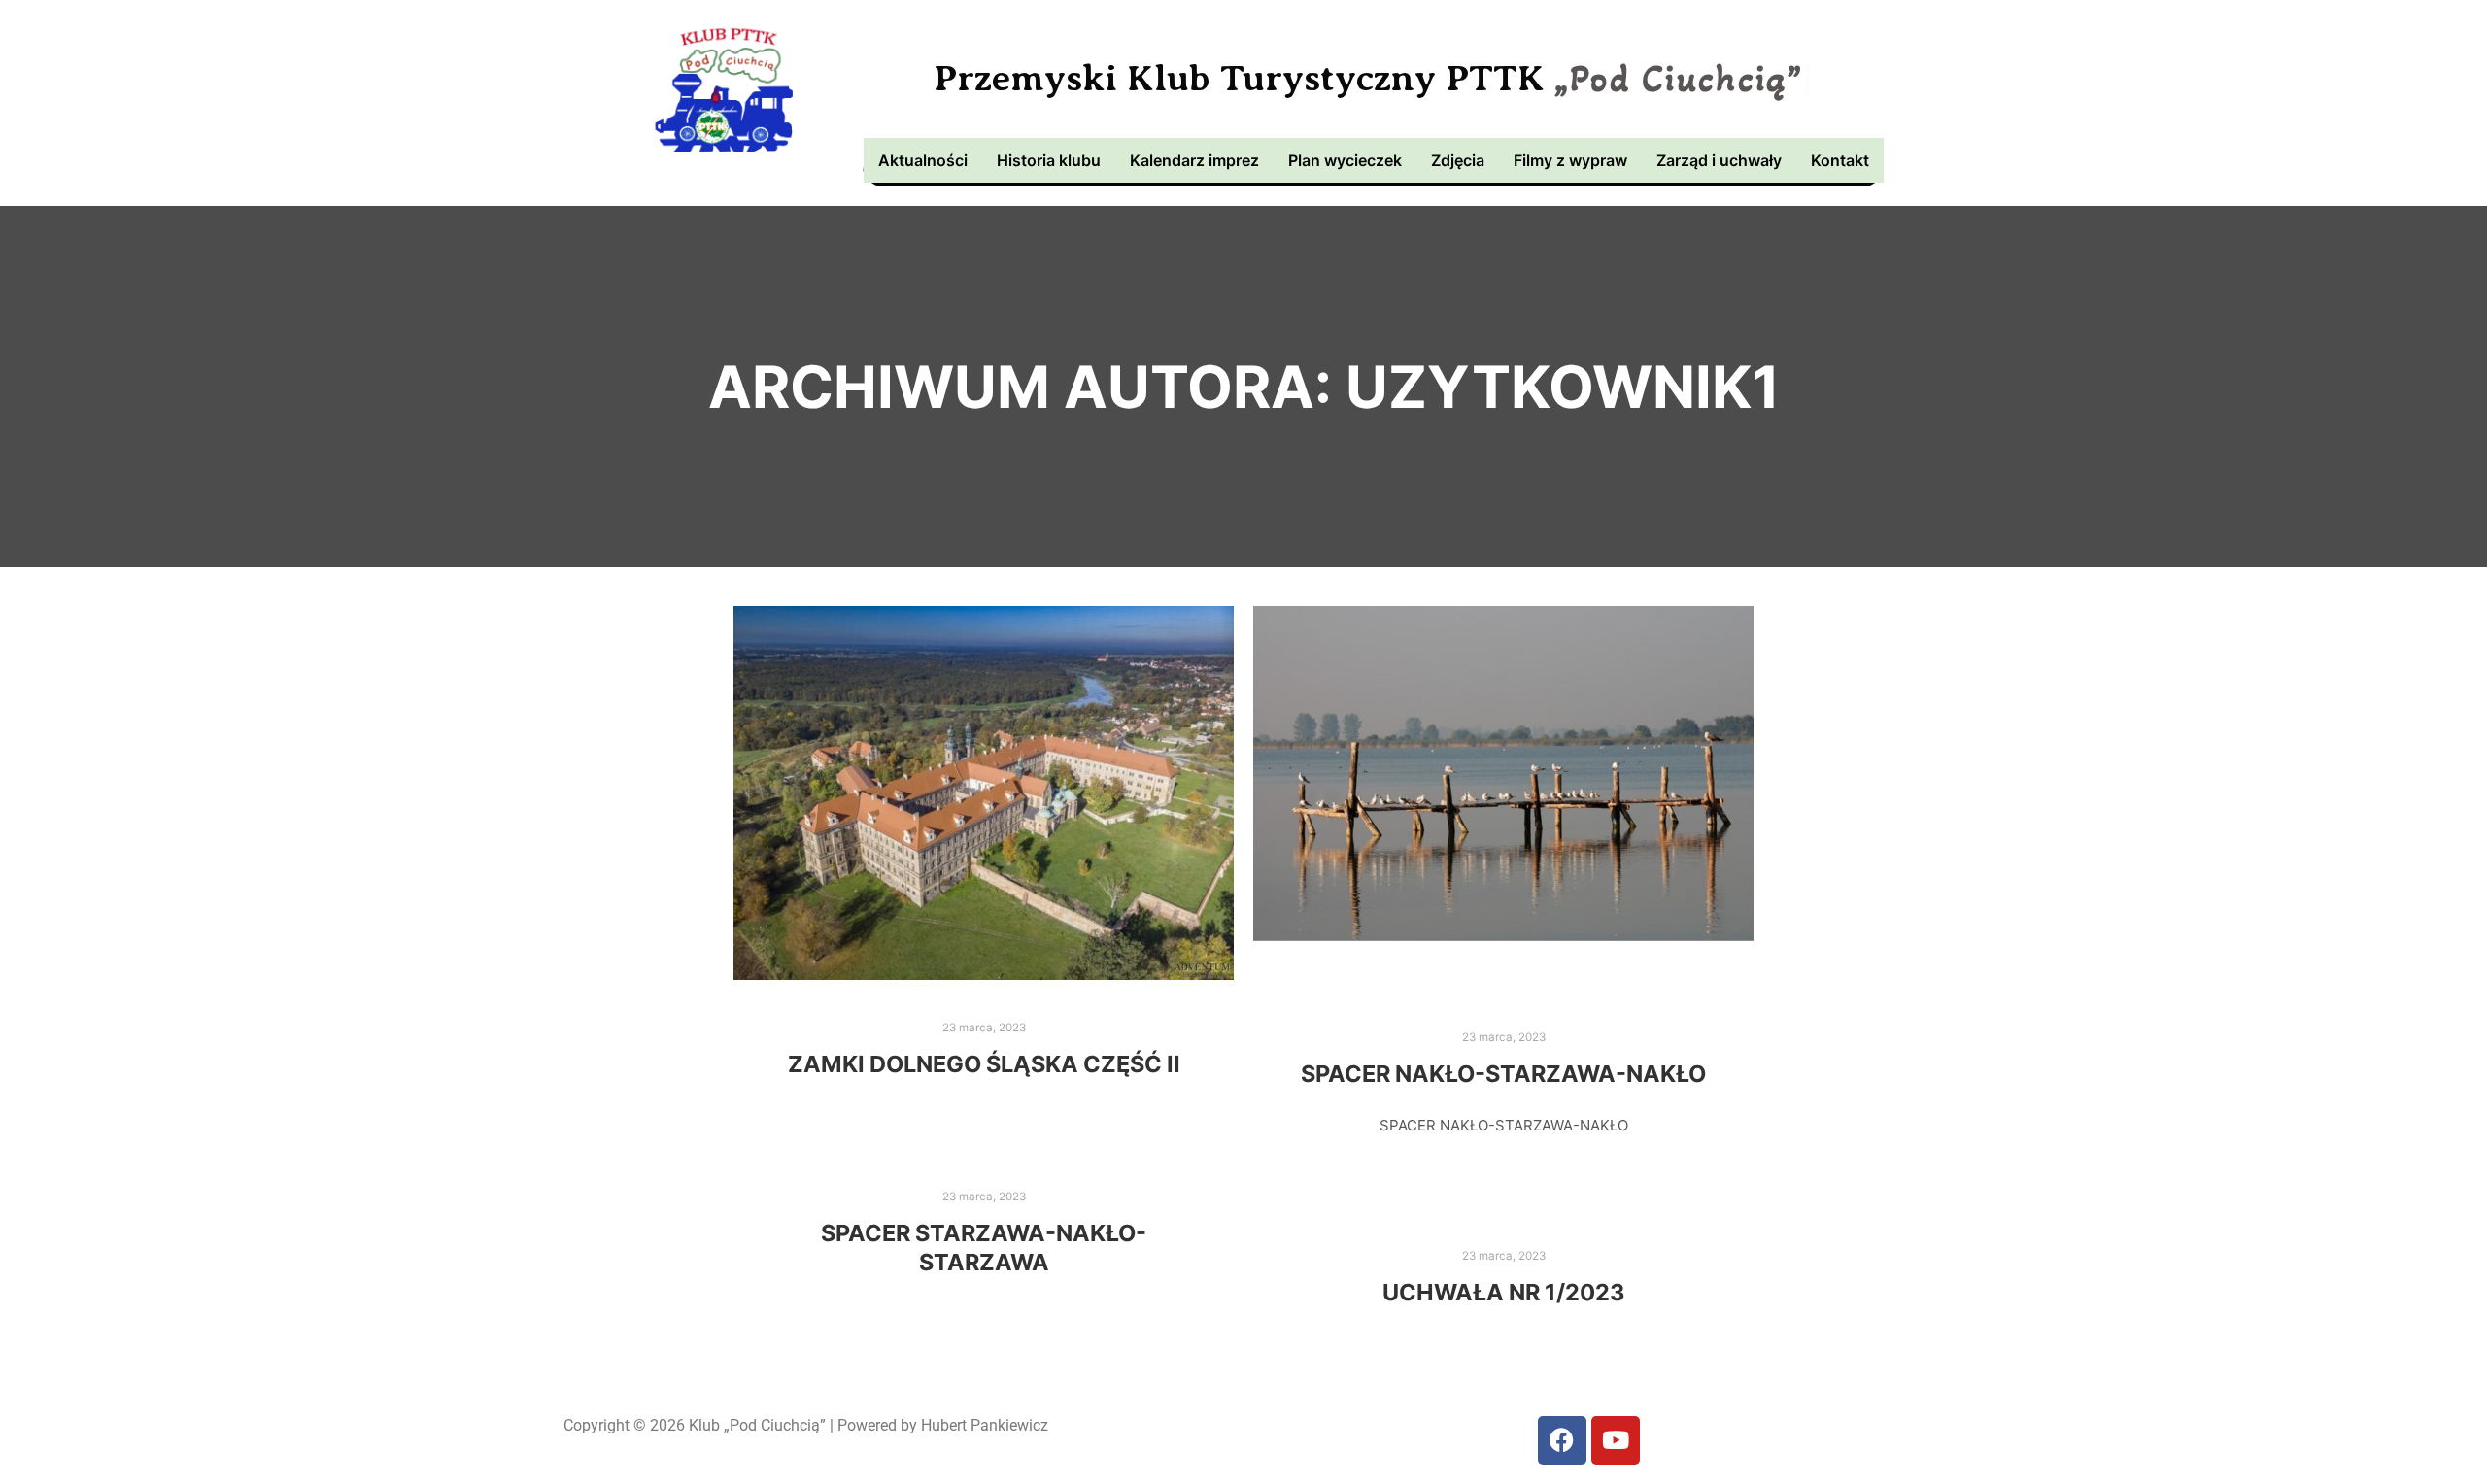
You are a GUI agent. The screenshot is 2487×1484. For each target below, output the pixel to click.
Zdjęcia (1458, 160)
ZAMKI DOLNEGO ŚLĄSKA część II (984, 1064)
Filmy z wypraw (1570, 160)
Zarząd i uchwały (1719, 160)
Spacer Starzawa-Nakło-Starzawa (984, 1248)
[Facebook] (1562, 1440)
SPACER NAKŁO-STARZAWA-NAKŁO (1503, 1074)
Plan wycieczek (1345, 160)
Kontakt (1840, 160)
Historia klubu (1049, 160)
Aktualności (923, 160)
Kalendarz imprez (1194, 160)
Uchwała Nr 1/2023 (1504, 1292)
